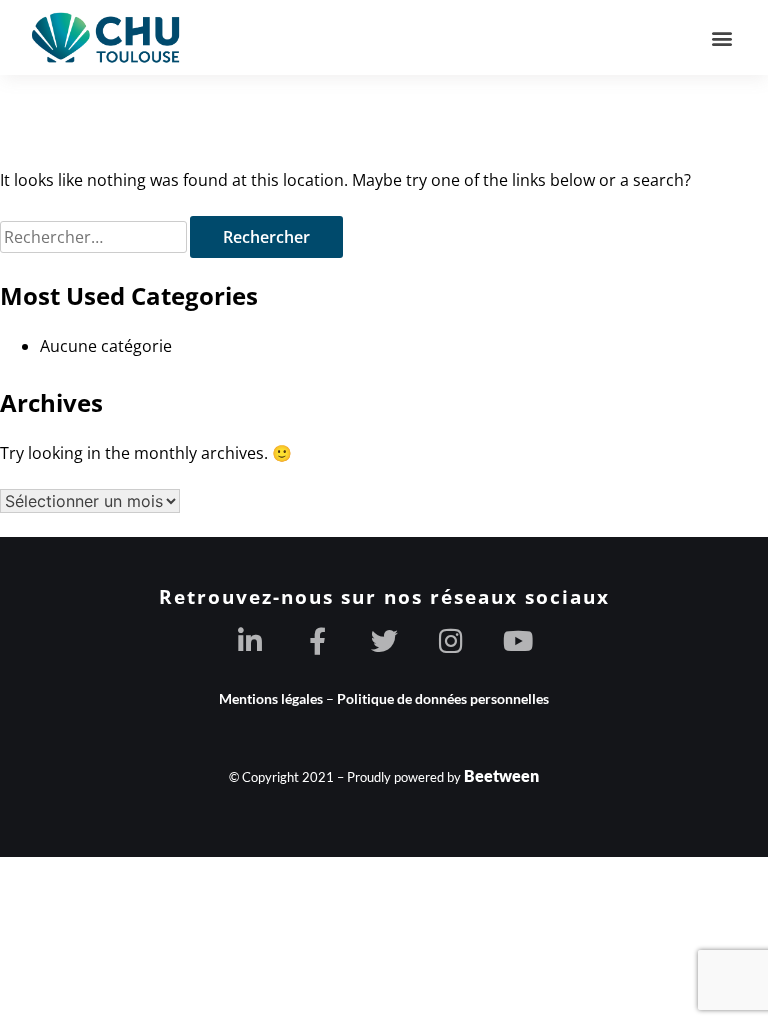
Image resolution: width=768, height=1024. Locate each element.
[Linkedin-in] (250, 640)
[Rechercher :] (95, 236)
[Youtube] (518, 640)
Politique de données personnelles (443, 698)
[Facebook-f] (317, 640)
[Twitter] (384, 640)
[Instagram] (451, 640)
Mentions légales (271, 698)
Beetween (501, 775)
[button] (721, 37)
